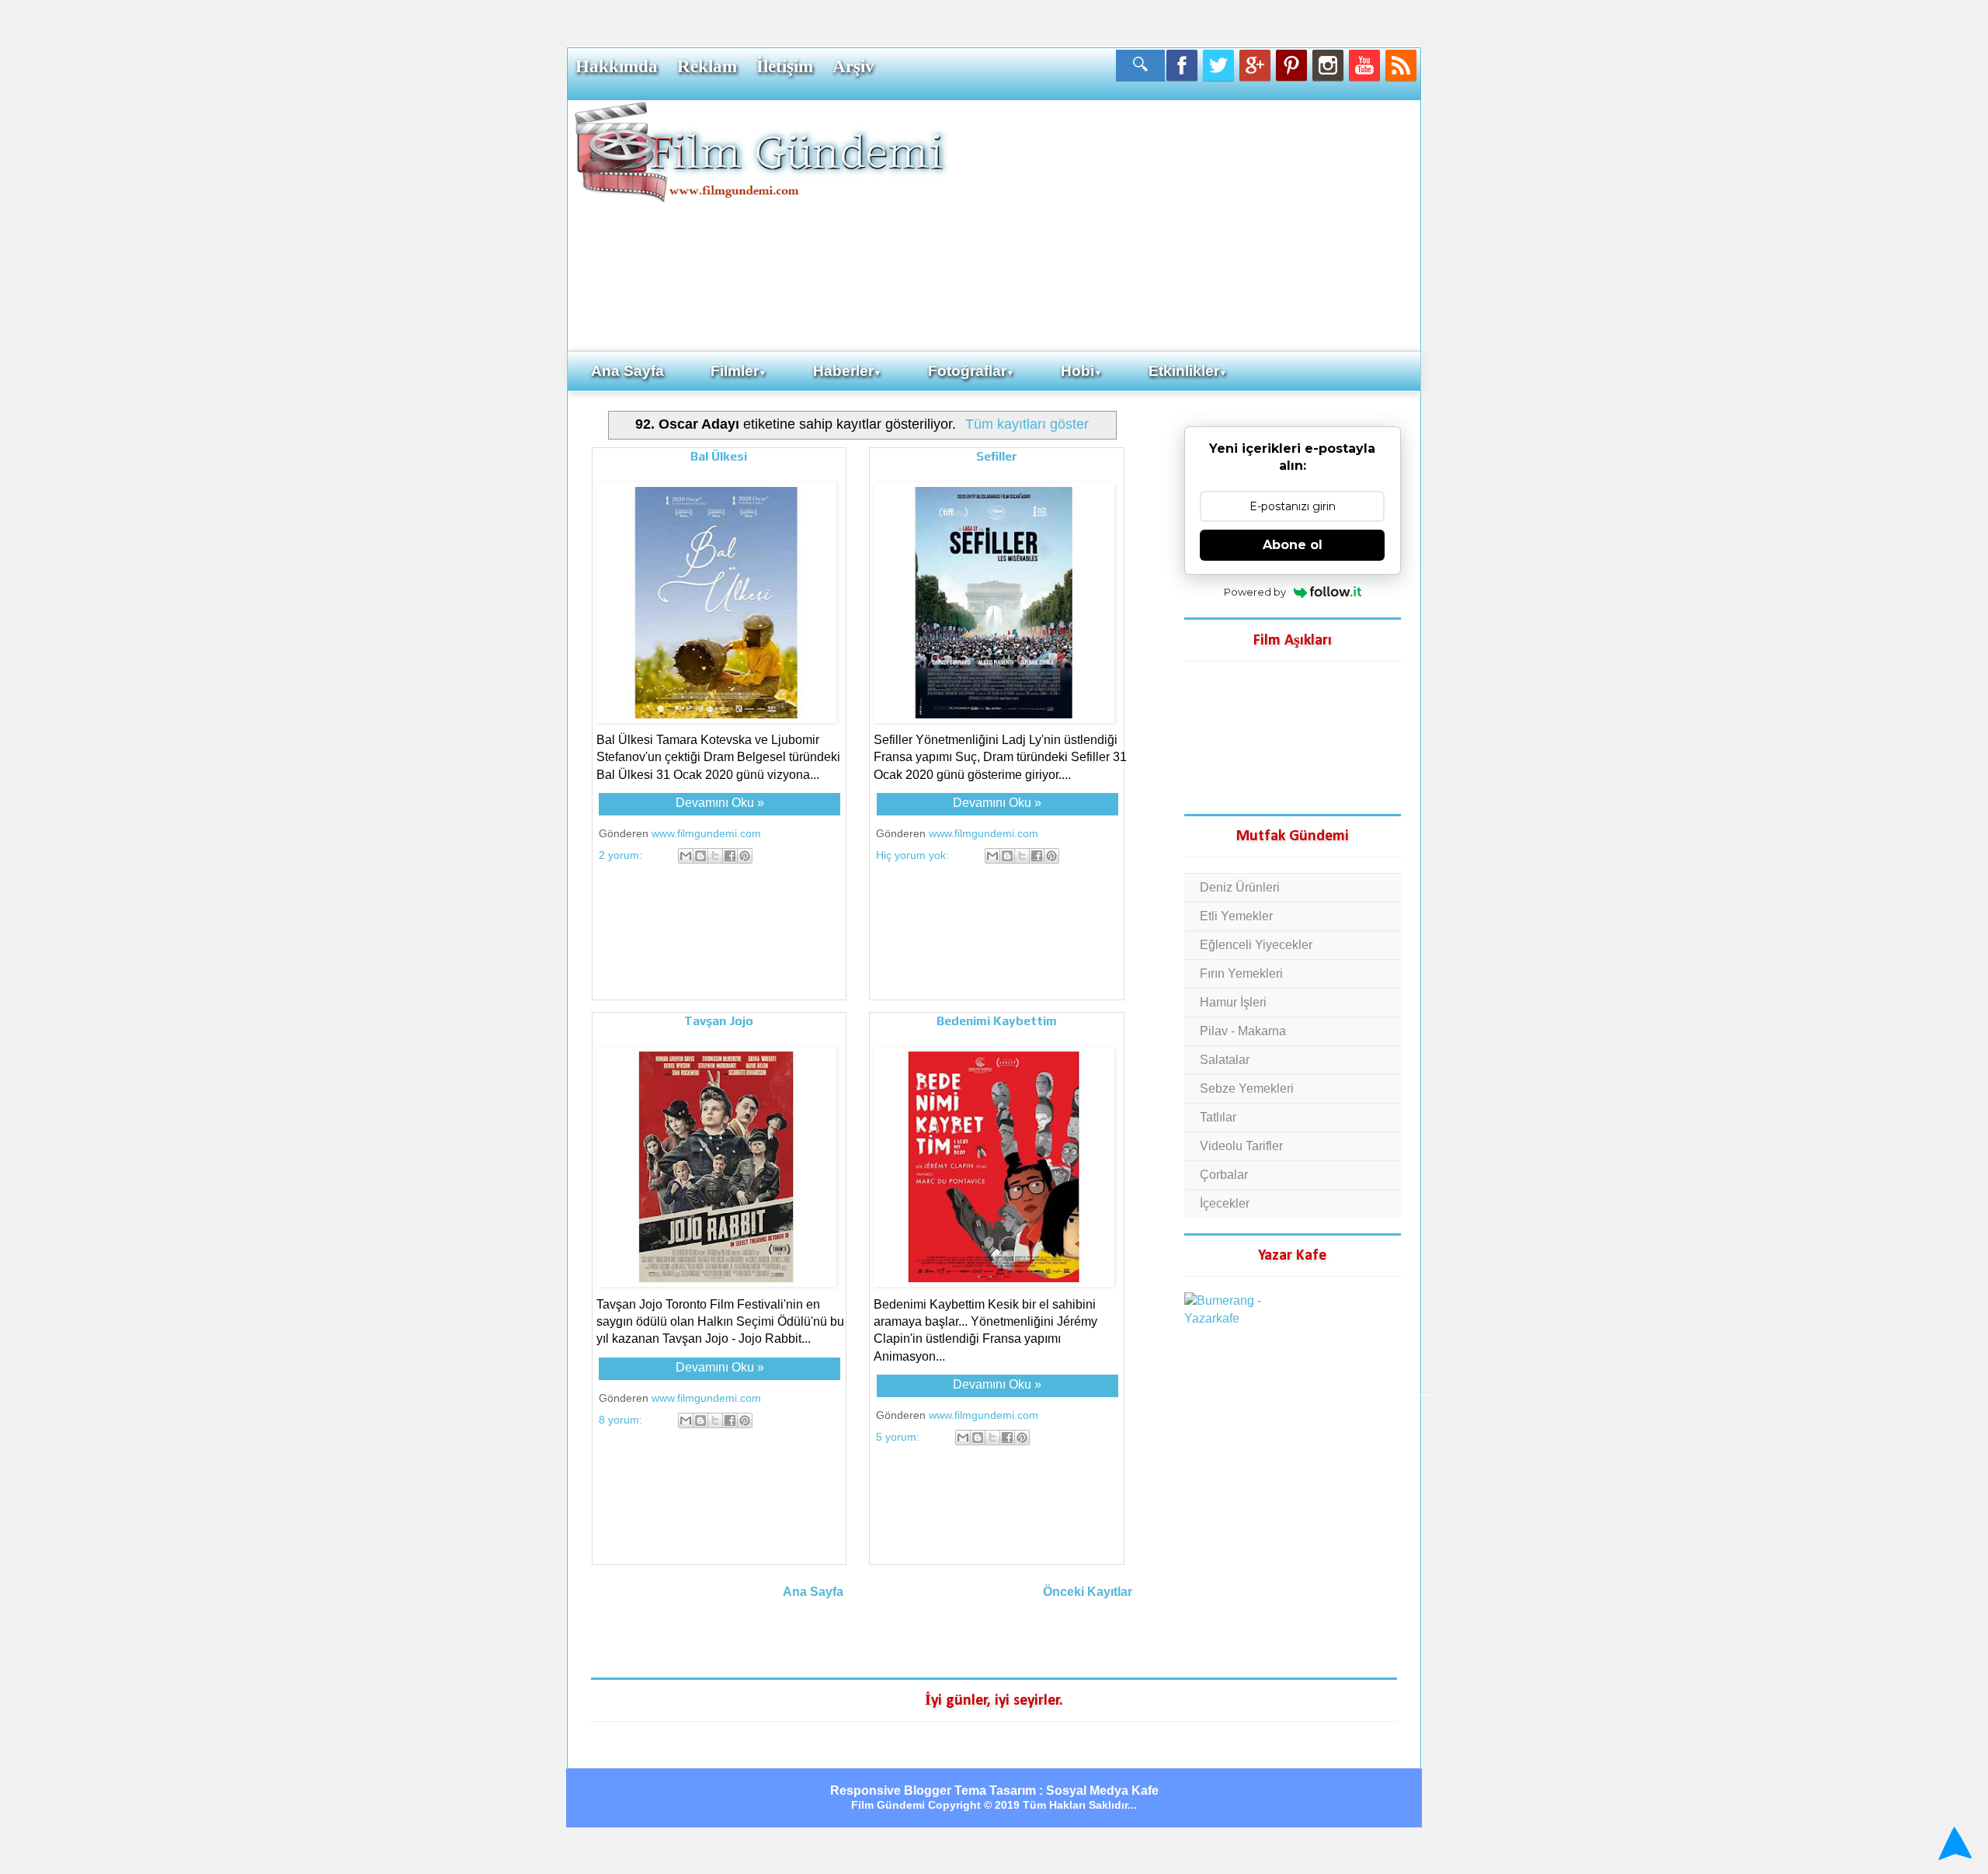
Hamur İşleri (1233, 1002)
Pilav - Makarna (1243, 1031)
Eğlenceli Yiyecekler (1256, 945)
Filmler (739, 371)
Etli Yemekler (1236, 916)
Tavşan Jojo (719, 1021)
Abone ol (1293, 545)
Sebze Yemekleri (1247, 1088)
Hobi (1081, 371)
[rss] (1401, 65)
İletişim (785, 66)
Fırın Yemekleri (1241, 974)
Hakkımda (617, 66)
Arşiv (853, 66)
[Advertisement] (1184, 224)
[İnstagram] (1328, 65)
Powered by (1255, 592)
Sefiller (997, 456)
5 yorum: (899, 1437)
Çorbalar (1224, 1175)
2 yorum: (622, 855)
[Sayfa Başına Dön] (1953, 1843)
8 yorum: (622, 1420)
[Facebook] (1182, 65)
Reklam (707, 66)
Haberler (847, 371)
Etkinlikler (1188, 371)
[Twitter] (1218, 65)
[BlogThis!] (700, 856)
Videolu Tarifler (1241, 1146)
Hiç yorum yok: (914, 855)
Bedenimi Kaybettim (997, 1021)
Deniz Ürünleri (1240, 887)
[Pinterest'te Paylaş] (745, 856)
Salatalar (1225, 1060)
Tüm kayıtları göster (1027, 424)
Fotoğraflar (971, 371)
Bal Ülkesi (719, 456)
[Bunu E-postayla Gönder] (686, 856)
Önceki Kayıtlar (1088, 1592)
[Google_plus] (1255, 65)
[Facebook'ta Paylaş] (730, 856)
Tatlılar (1218, 1117)
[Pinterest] (1291, 65)
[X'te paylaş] (715, 856)
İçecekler (1225, 1203)
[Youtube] (1364, 65)
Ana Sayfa (627, 371)
